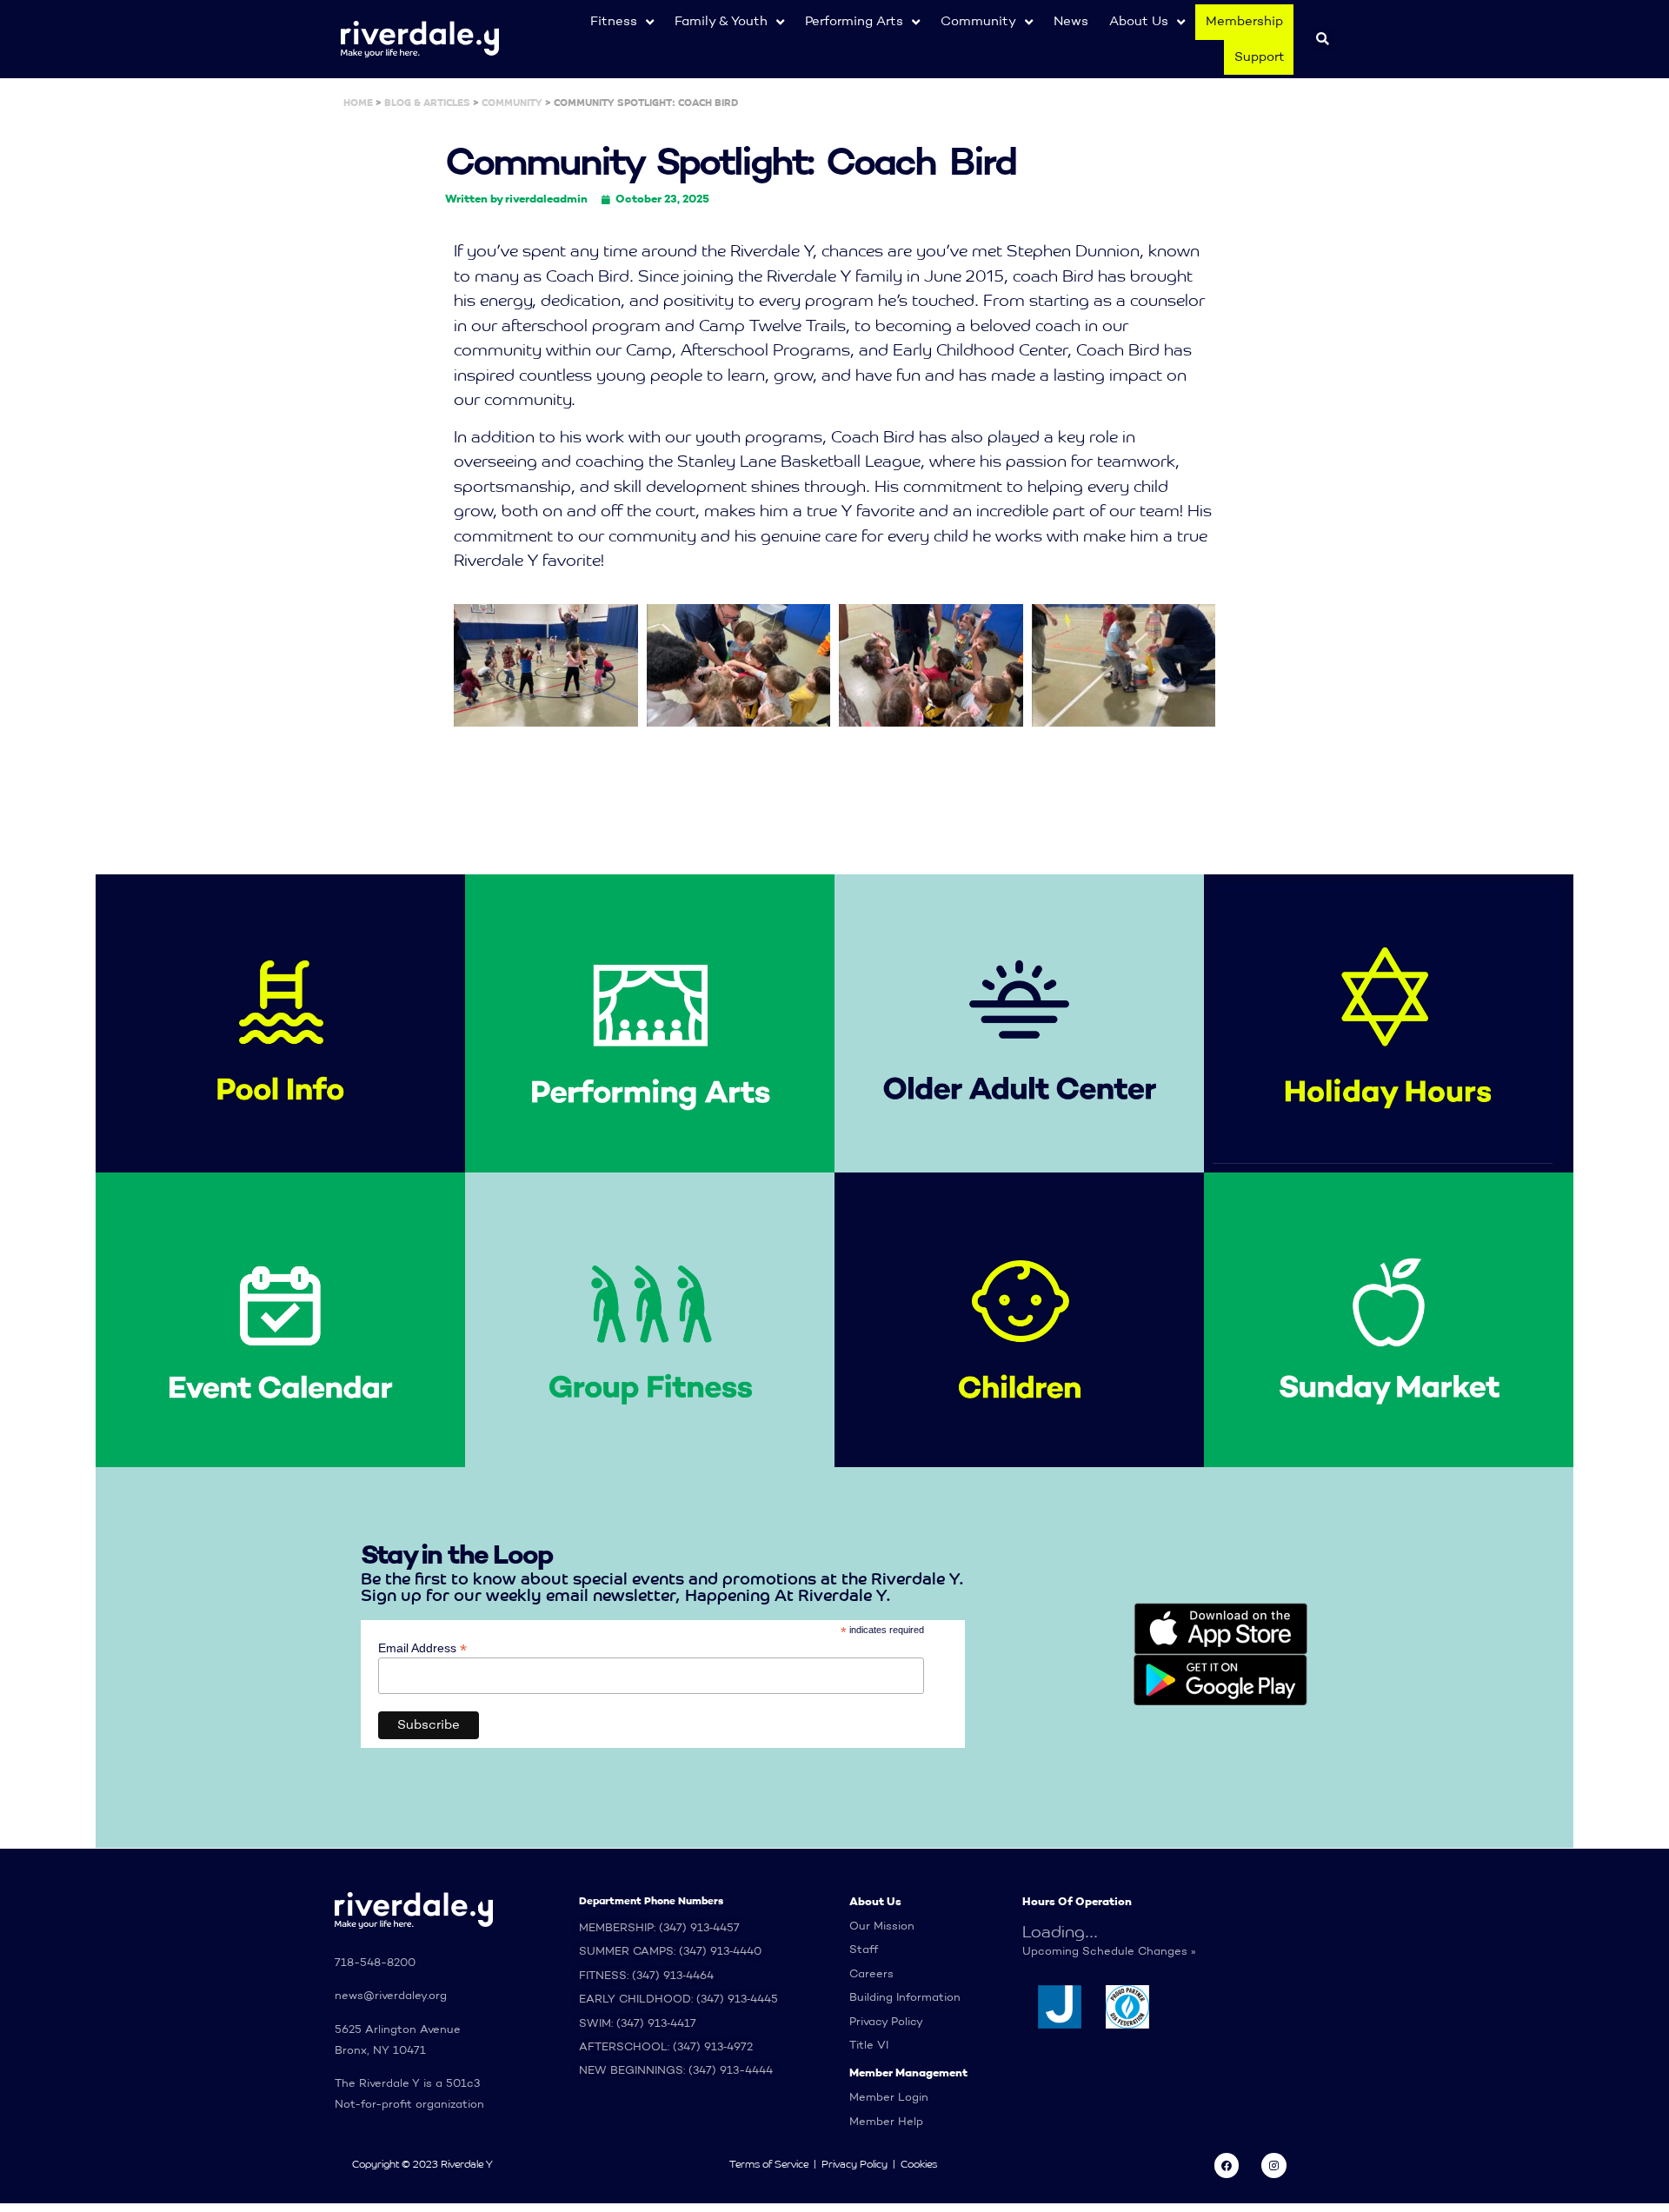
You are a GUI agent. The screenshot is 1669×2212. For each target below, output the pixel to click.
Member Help (886, 2122)
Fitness (614, 21)
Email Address (422, 1647)
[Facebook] (1227, 2166)
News (1071, 21)
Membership (1244, 21)
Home (358, 103)
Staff (864, 1950)
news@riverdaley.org (391, 1996)
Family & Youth (721, 21)
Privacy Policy (886, 2022)
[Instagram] (1274, 2166)
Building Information (905, 1998)
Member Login (889, 2098)
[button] (1323, 40)
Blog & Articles (427, 103)
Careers (871, 1974)
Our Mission (882, 1926)
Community (978, 21)
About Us (1139, 21)
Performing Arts (854, 21)
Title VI (869, 2046)
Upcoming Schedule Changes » (1109, 1952)
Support (1260, 57)
